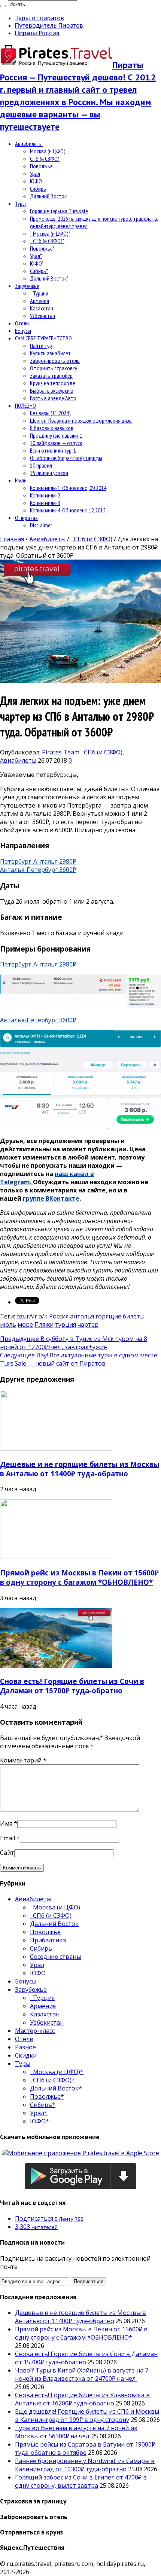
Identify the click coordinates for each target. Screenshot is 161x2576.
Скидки (26, 2055)
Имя (6, 1823)
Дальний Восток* (49, 278)
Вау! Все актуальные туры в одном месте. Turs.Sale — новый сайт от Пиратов (79, 1359)
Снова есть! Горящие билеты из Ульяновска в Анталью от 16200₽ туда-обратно (82, 2399)
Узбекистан (42, 316)
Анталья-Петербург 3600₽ (38, 870)
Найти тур (41, 346)
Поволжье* (42, 248)
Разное (25, 2047)
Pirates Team (61, 752)
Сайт (7, 1853)
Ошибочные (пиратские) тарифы (66, 458)
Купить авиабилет (50, 353)
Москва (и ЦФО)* (50, 233)
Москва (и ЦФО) (48, 151)
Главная (12, 539)
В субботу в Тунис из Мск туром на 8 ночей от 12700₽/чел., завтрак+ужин (74, 1343)
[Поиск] (3, 6)
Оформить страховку (54, 368)
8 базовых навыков (52, 428)
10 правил (41, 465)
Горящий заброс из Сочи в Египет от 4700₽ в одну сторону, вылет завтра (81, 2481)
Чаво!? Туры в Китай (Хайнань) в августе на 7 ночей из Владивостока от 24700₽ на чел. (82, 2374)
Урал (35, 174)
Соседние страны (55, 1957)
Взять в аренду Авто (53, 398)
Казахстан (42, 308)
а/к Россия (54, 1316)
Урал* (36, 256)
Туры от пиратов (40, 18)
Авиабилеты (29, 144)
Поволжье (41, 166)
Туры (20, 203)
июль (8, 1324)
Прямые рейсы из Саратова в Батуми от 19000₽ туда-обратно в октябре (85, 2448)
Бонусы (23, 331)
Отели (22, 323)
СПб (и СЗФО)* (47, 241)
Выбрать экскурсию (52, 390)
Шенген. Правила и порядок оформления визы (81, 420)
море (25, 1324)
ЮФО (36, 181)
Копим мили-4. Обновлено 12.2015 (68, 510)
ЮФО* (37, 263)
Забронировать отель (55, 361)
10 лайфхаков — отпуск (56, 443)
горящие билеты (120, 1316)
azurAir (27, 1316)
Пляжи (44, 1324)
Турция (39, 293)
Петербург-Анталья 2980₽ (38, 861)
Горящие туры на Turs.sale (59, 211)
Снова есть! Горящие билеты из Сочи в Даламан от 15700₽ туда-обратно (72, 1686)
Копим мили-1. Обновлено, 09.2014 (68, 488)
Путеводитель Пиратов (49, 25)
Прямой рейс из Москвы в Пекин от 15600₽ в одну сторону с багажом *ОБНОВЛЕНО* (79, 1577)
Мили (21, 480)
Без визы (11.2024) (50, 413)
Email (7, 1838)
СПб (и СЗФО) (45, 159)
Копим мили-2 (45, 495)
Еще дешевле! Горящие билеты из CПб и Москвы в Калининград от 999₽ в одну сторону (87, 2416)
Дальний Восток (48, 196)
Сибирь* (39, 271)
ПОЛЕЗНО (25, 405)
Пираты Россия (37, 33)
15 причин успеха (49, 473)
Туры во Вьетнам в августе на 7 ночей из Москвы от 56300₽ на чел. (76, 2432)
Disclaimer (41, 525)
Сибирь (38, 189)
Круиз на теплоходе (53, 383)
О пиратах (26, 518)
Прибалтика (48, 1940)
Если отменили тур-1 (53, 450)
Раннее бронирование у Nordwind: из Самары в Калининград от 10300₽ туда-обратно (85, 2465)
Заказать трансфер (51, 376)
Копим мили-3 (45, 503)
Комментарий (23, 1760)
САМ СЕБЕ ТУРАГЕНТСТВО (43, 338)
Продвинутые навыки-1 (56, 435)
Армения (40, 301)
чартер (88, 1324)
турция (66, 1324)
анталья (82, 1316)
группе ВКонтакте (51, 1198)
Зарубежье (27, 286)
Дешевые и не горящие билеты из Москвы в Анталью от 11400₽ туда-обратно (80, 1469)
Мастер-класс (35, 2031)
